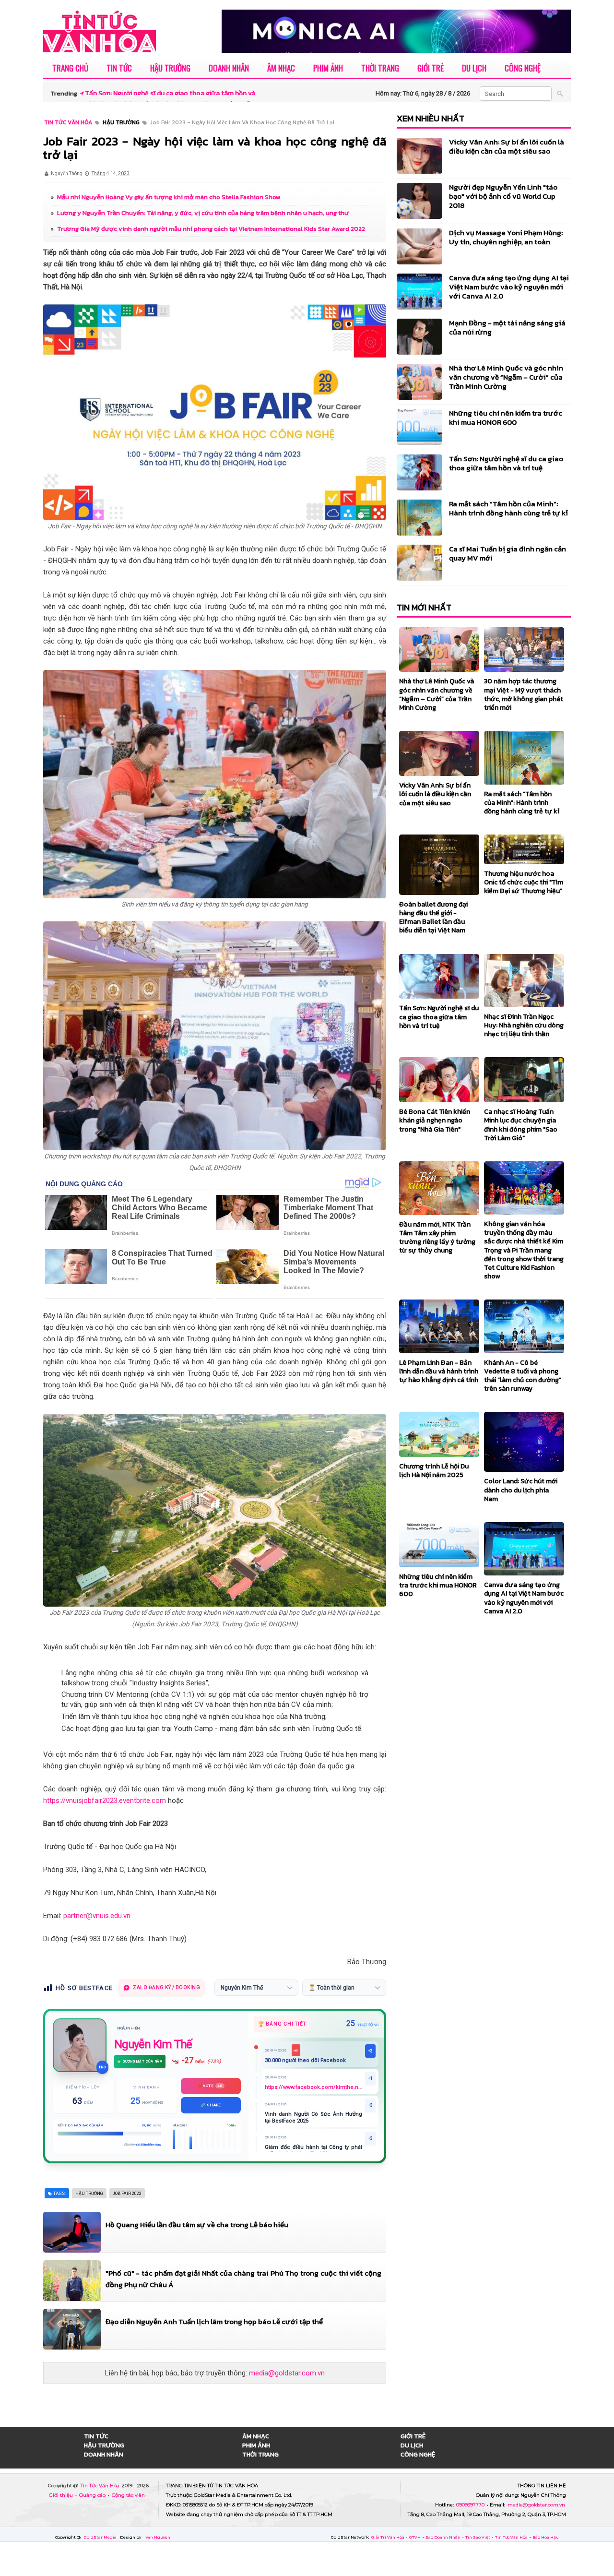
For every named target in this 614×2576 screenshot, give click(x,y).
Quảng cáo (93, 2495)
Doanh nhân (229, 68)
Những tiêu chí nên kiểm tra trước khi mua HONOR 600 (506, 417)
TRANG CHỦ (70, 68)
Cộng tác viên (128, 2495)
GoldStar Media (101, 2537)
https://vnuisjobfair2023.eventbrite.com (105, 1801)
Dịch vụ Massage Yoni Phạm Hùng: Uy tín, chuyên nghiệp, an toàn (506, 237)
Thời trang (380, 68)
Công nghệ (523, 68)
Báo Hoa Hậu (546, 2537)
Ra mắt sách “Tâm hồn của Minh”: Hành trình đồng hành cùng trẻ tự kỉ (508, 508)
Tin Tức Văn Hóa (101, 2486)
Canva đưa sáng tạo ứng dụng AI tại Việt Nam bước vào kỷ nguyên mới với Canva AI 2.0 (509, 287)
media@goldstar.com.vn (287, 2373)
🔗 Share (211, 2105)
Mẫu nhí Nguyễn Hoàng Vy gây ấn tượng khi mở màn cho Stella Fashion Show (169, 197)
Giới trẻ (431, 68)
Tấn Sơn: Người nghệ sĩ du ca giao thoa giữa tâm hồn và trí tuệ (506, 463)
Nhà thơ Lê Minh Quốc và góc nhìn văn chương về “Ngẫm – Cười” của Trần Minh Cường (506, 377)
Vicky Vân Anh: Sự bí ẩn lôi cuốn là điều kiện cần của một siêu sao (507, 146)
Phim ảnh (328, 68)
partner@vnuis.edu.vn (97, 1916)
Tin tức (119, 68)
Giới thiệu (62, 2495)
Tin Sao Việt (478, 2537)
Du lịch (474, 68)
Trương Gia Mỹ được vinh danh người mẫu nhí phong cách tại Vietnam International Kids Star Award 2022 (211, 229)
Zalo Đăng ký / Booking (166, 1987)
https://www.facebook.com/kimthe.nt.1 (313, 2087)
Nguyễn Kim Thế (153, 2044)
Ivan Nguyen (157, 2537)
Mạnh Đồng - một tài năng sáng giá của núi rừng (507, 327)
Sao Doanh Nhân (443, 2537)
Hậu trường (170, 68)
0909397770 (471, 2505)
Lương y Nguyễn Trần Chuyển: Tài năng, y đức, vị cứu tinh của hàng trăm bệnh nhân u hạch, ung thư (203, 213)
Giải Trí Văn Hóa (388, 2537)
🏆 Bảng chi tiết (282, 2024)
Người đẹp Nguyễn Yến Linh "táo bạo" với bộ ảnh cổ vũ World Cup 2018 (503, 196)
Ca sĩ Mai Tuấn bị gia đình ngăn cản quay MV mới (508, 553)
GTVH (415, 2537)
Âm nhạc (281, 68)
